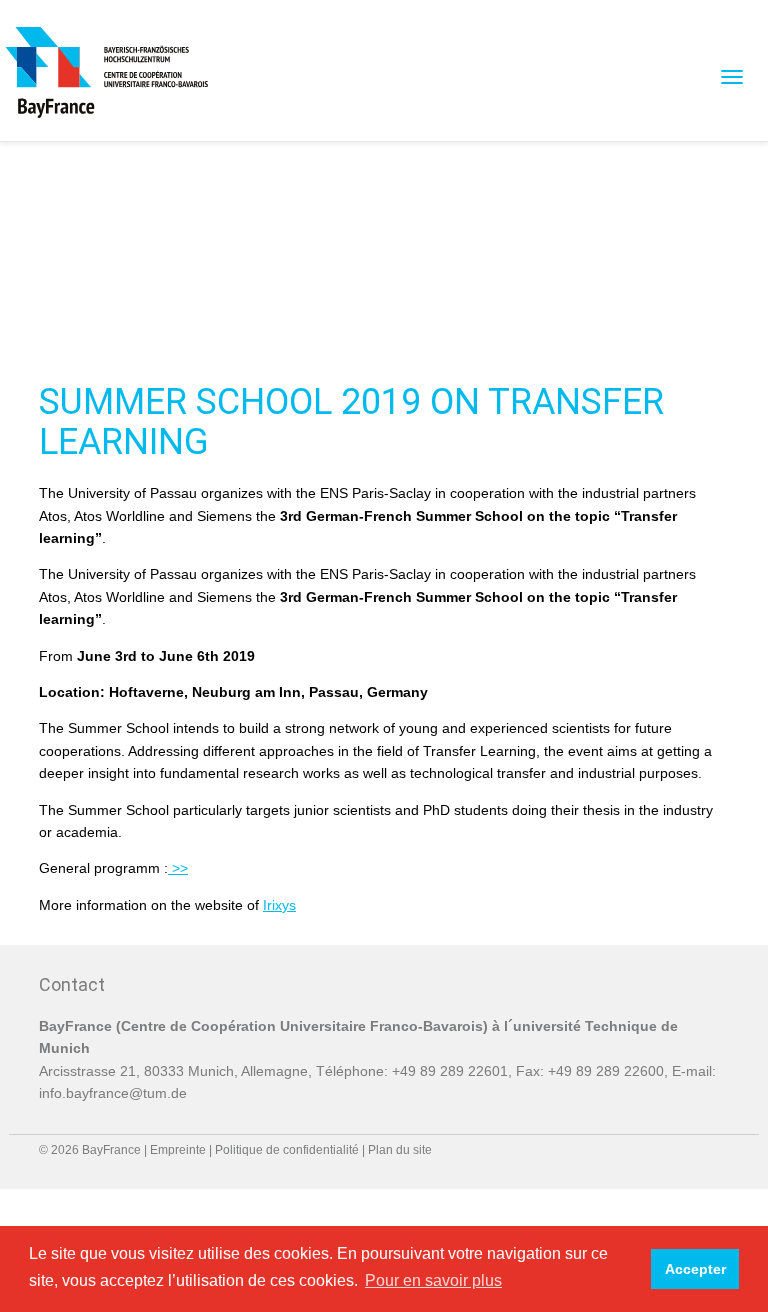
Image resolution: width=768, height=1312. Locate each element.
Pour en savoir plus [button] (433, 1280)
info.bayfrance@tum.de (113, 1093)
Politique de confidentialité (287, 1150)
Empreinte (178, 1150)
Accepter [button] (695, 1269)
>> (178, 868)
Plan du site (400, 1150)
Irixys (279, 905)
